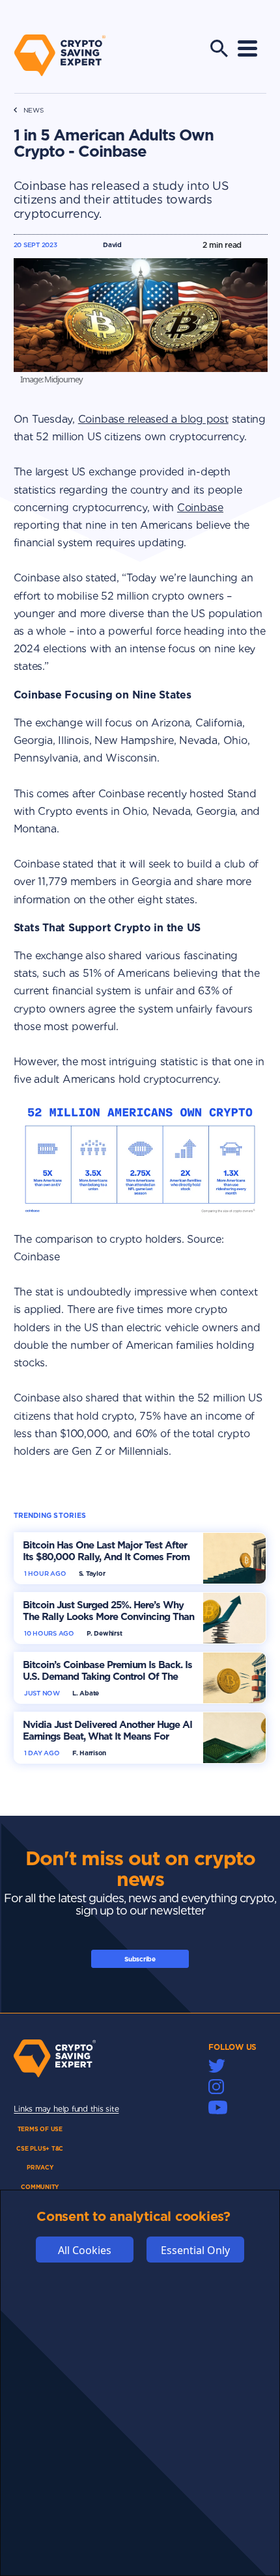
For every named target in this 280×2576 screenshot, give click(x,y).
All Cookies (85, 2250)
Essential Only (195, 2250)
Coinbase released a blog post (153, 419)
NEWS (34, 110)
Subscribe (140, 1959)
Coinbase (200, 508)
